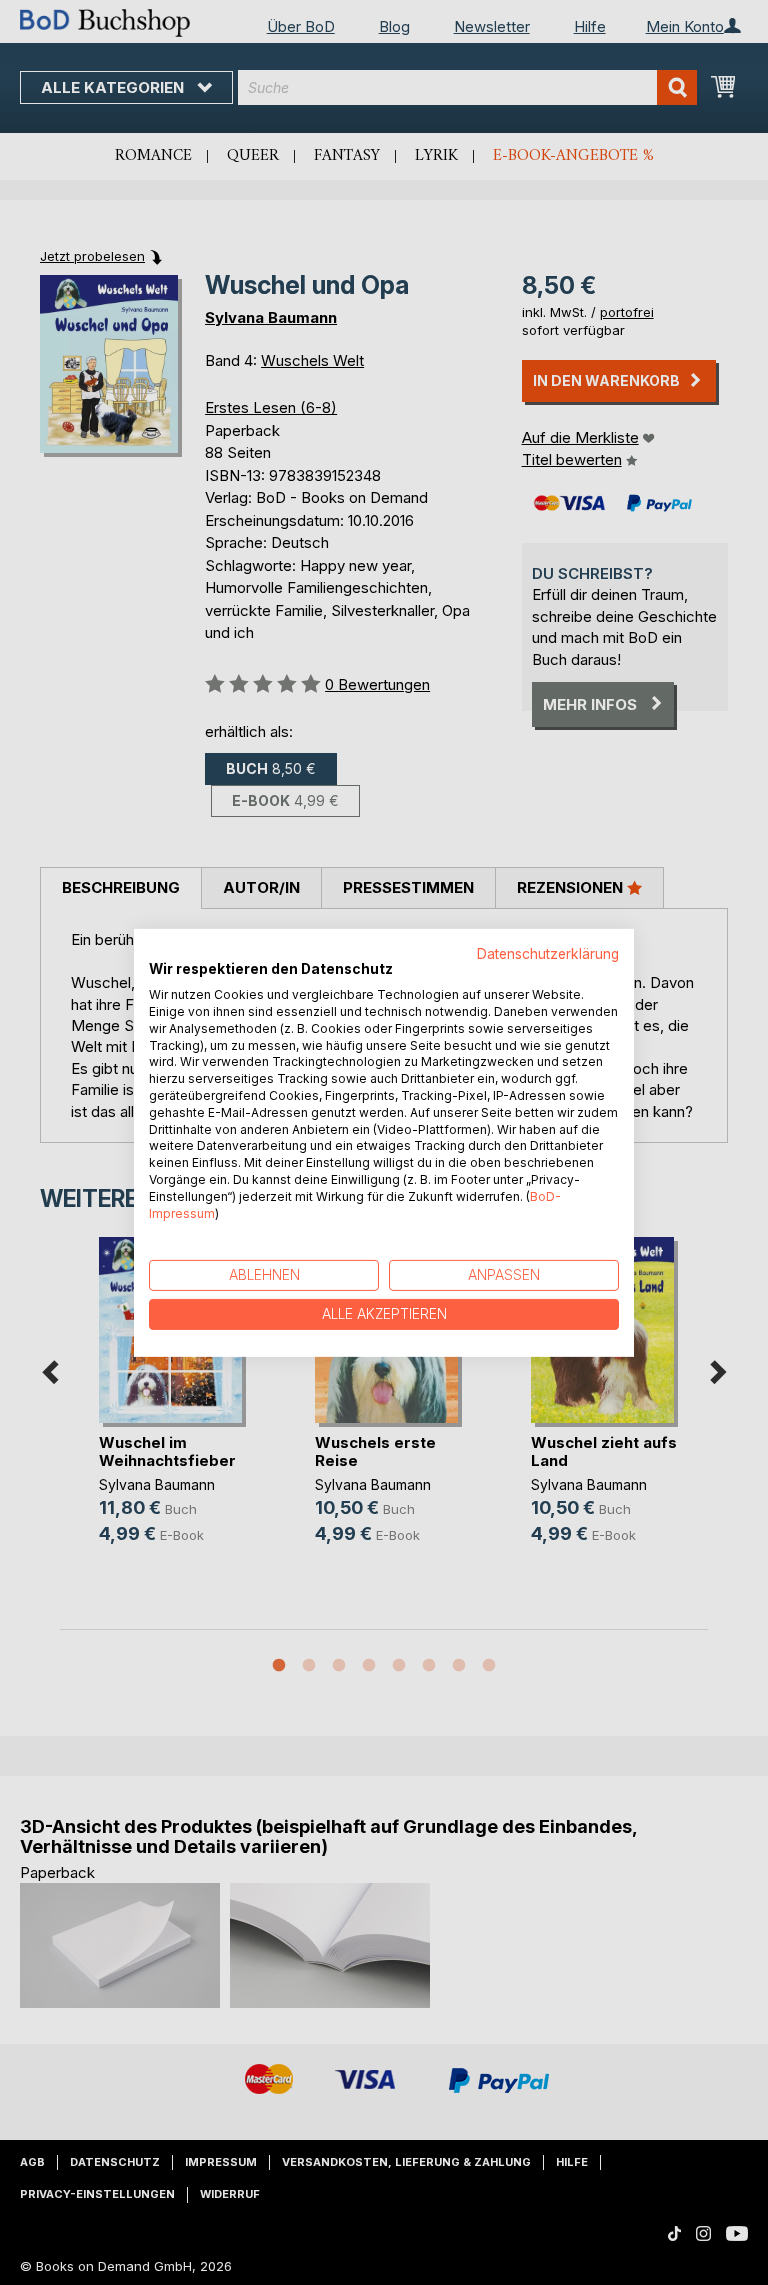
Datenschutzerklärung (548, 953)
